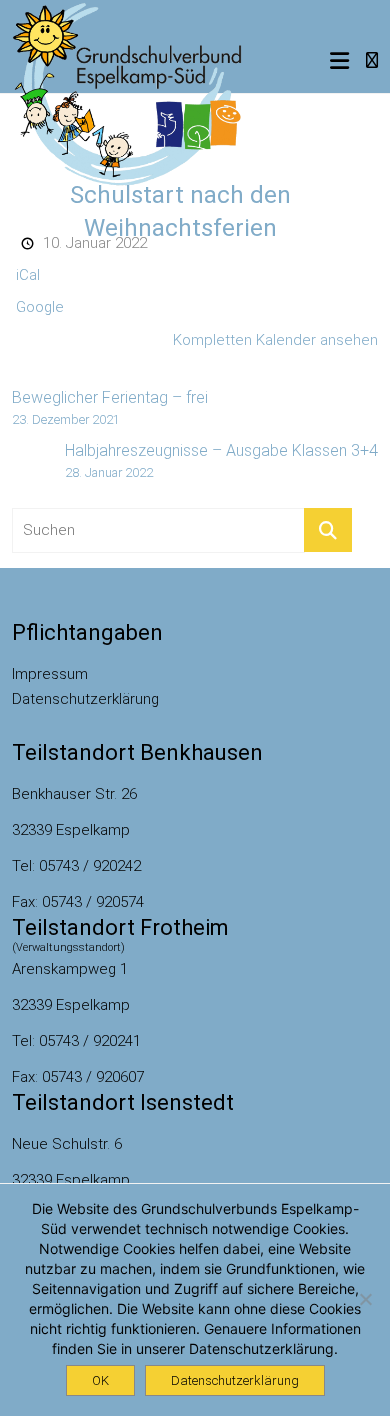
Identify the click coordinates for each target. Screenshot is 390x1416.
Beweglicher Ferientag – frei (110, 407)
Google (40, 307)
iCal (28, 275)
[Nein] (365, 1299)
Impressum (50, 674)
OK (100, 1380)
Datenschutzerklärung (85, 699)
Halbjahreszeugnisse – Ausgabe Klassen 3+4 (221, 460)
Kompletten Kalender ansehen (275, 340)
